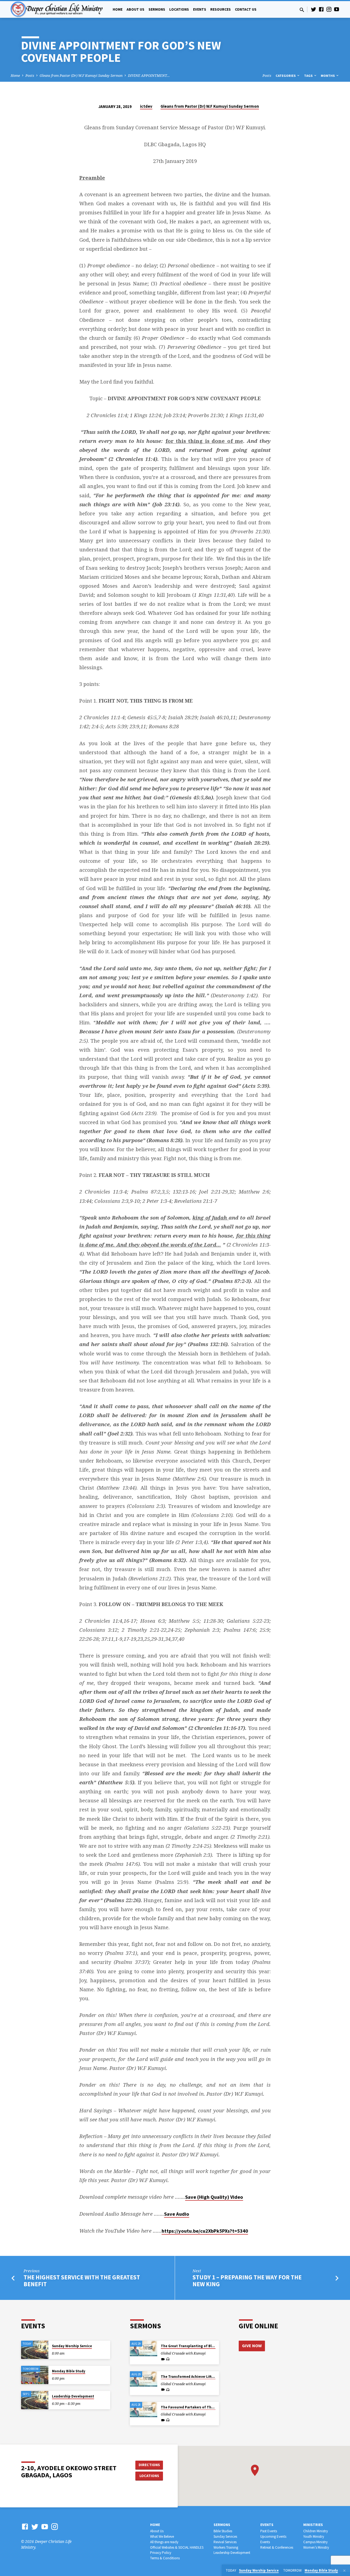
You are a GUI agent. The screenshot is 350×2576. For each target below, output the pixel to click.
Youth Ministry (314, 2536)
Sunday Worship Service (72, 2346)
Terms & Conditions (165, 2558)
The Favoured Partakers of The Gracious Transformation (209, 2407)
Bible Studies (223, 2531)
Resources (221, 9)
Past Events (269, 2531)
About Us (135, 9)
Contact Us (246, 9)
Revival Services (225, 2542)
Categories (286, 76)
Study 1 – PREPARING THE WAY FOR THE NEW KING (247, 2281)
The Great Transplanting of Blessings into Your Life (204, 2346)
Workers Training (226, 2547)
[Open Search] (302, 10)
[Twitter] (314, 9)
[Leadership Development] (35, 2400)
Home (118, 9)
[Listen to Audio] (168, 2359)
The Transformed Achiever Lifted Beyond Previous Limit (208, 2377)
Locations (179, 9)
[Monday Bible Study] (35, 2375)
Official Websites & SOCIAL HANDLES (177, 2547)
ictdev (146, 106)
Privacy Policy (161, 2553)
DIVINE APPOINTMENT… (149, 76)
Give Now (252, 2346)
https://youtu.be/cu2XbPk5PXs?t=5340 (205, 2231)
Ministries (313, 2525)
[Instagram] (329, 9)
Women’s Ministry (316, 2547)
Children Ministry (316, 2531)
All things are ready (164, 2542)
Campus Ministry (315, 2542)
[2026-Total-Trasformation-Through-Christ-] (144, 2348)
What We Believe (162, 2536)
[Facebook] (321, 9)
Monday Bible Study (69, 2371)
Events (200, 9)
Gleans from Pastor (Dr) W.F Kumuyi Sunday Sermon (81, 76)
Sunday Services (225, 2536)
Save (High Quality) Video (214, 2197)
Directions (149, 2465)
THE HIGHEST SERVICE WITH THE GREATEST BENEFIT (82, 2281)
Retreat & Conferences (277, 2547)
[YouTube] (337, 9)
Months (328, 76)
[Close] (344, 2571)
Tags (309, 76)
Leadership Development (73, 2396)
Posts (30, 76)
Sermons (157, 9)
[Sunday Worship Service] (35, 2350)
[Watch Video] (163, 2359)
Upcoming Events (273, 2536)
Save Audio (177, 2214)
